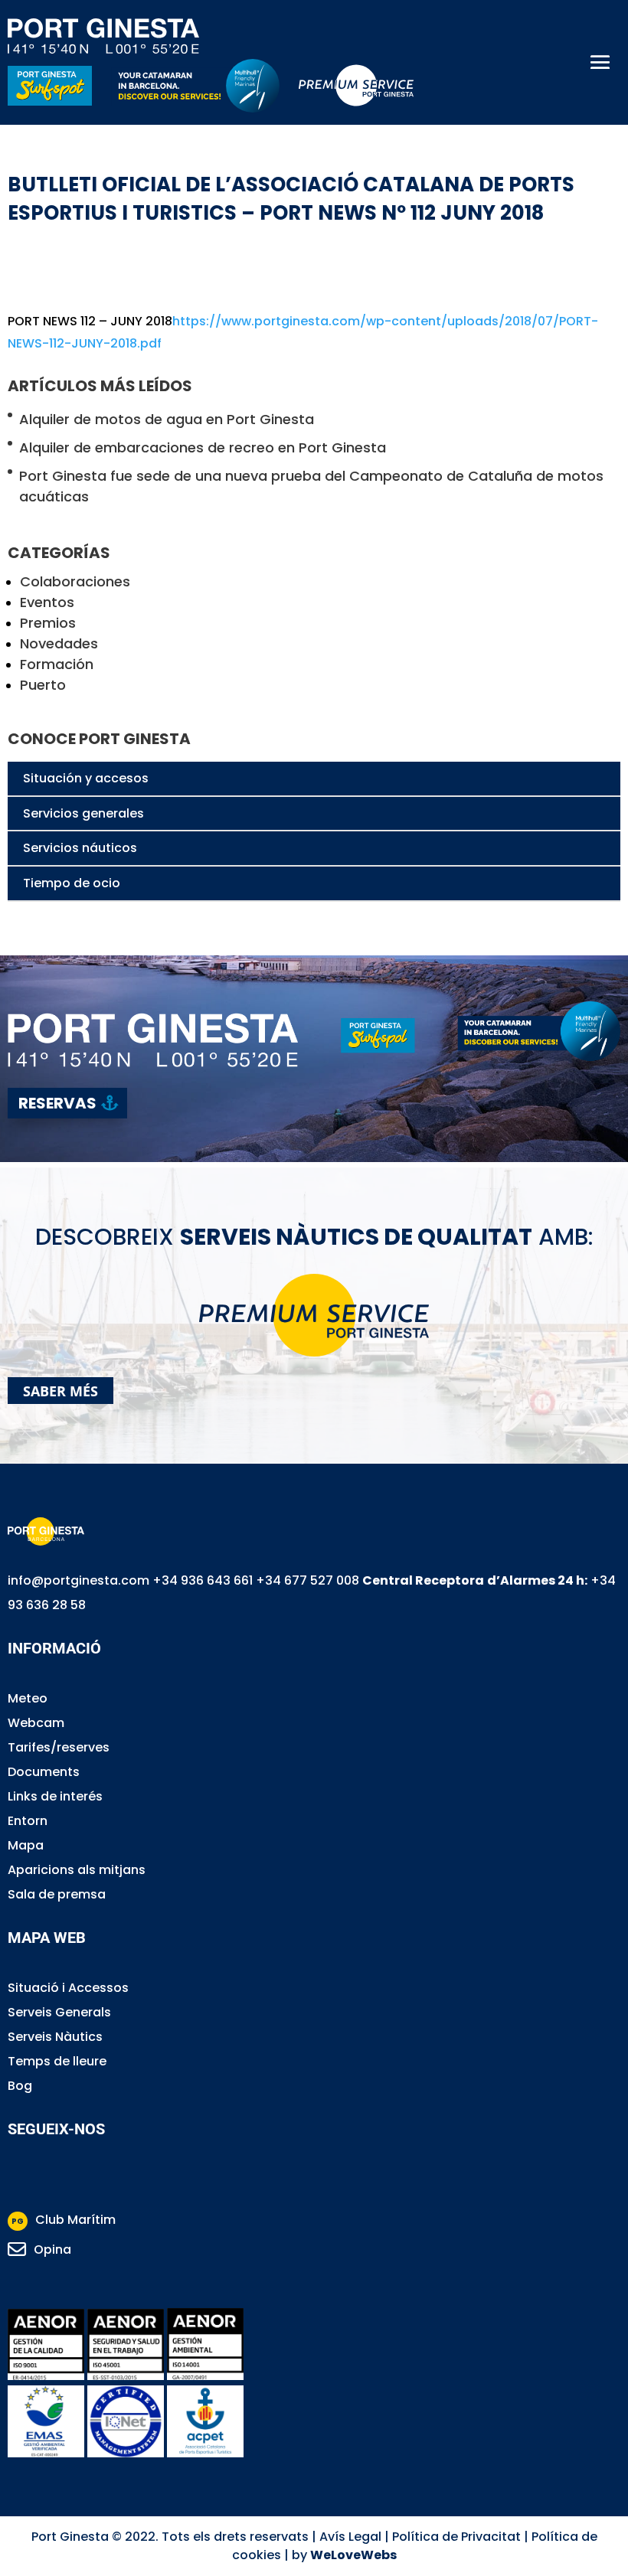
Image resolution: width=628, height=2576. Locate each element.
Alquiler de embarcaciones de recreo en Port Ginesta (203, 447)
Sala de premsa (57, 1894)
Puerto (43, 685)
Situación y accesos (86, 778)
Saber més (61, 1391)
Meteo (28, 1698)
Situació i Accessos (68, 1988)
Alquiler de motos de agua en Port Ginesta (167, 419)
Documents (44, 1772)
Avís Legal (350, 2537)
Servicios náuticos (80, 848)
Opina (52, 2250)
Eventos (47, 602)
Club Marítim (64, 2220)
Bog (20, 2086)
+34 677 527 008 (307, 1580)
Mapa (26, 1845)
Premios (48, 623)
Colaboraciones (75, 581)
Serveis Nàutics (55, 2037)
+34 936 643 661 (203, 1580)
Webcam (36, 1723)
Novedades (59, 643)
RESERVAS (57, 1103)
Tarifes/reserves (59, 1747)
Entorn (28, 1821)
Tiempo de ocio (72, 883)
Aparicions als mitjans (77, 1870)
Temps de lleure (57, 2061)
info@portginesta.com (78, 1580)
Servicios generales (83, 813)
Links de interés (55, 1796)
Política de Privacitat (456, 2537)
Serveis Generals (59, 2012)
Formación (57, 664)
